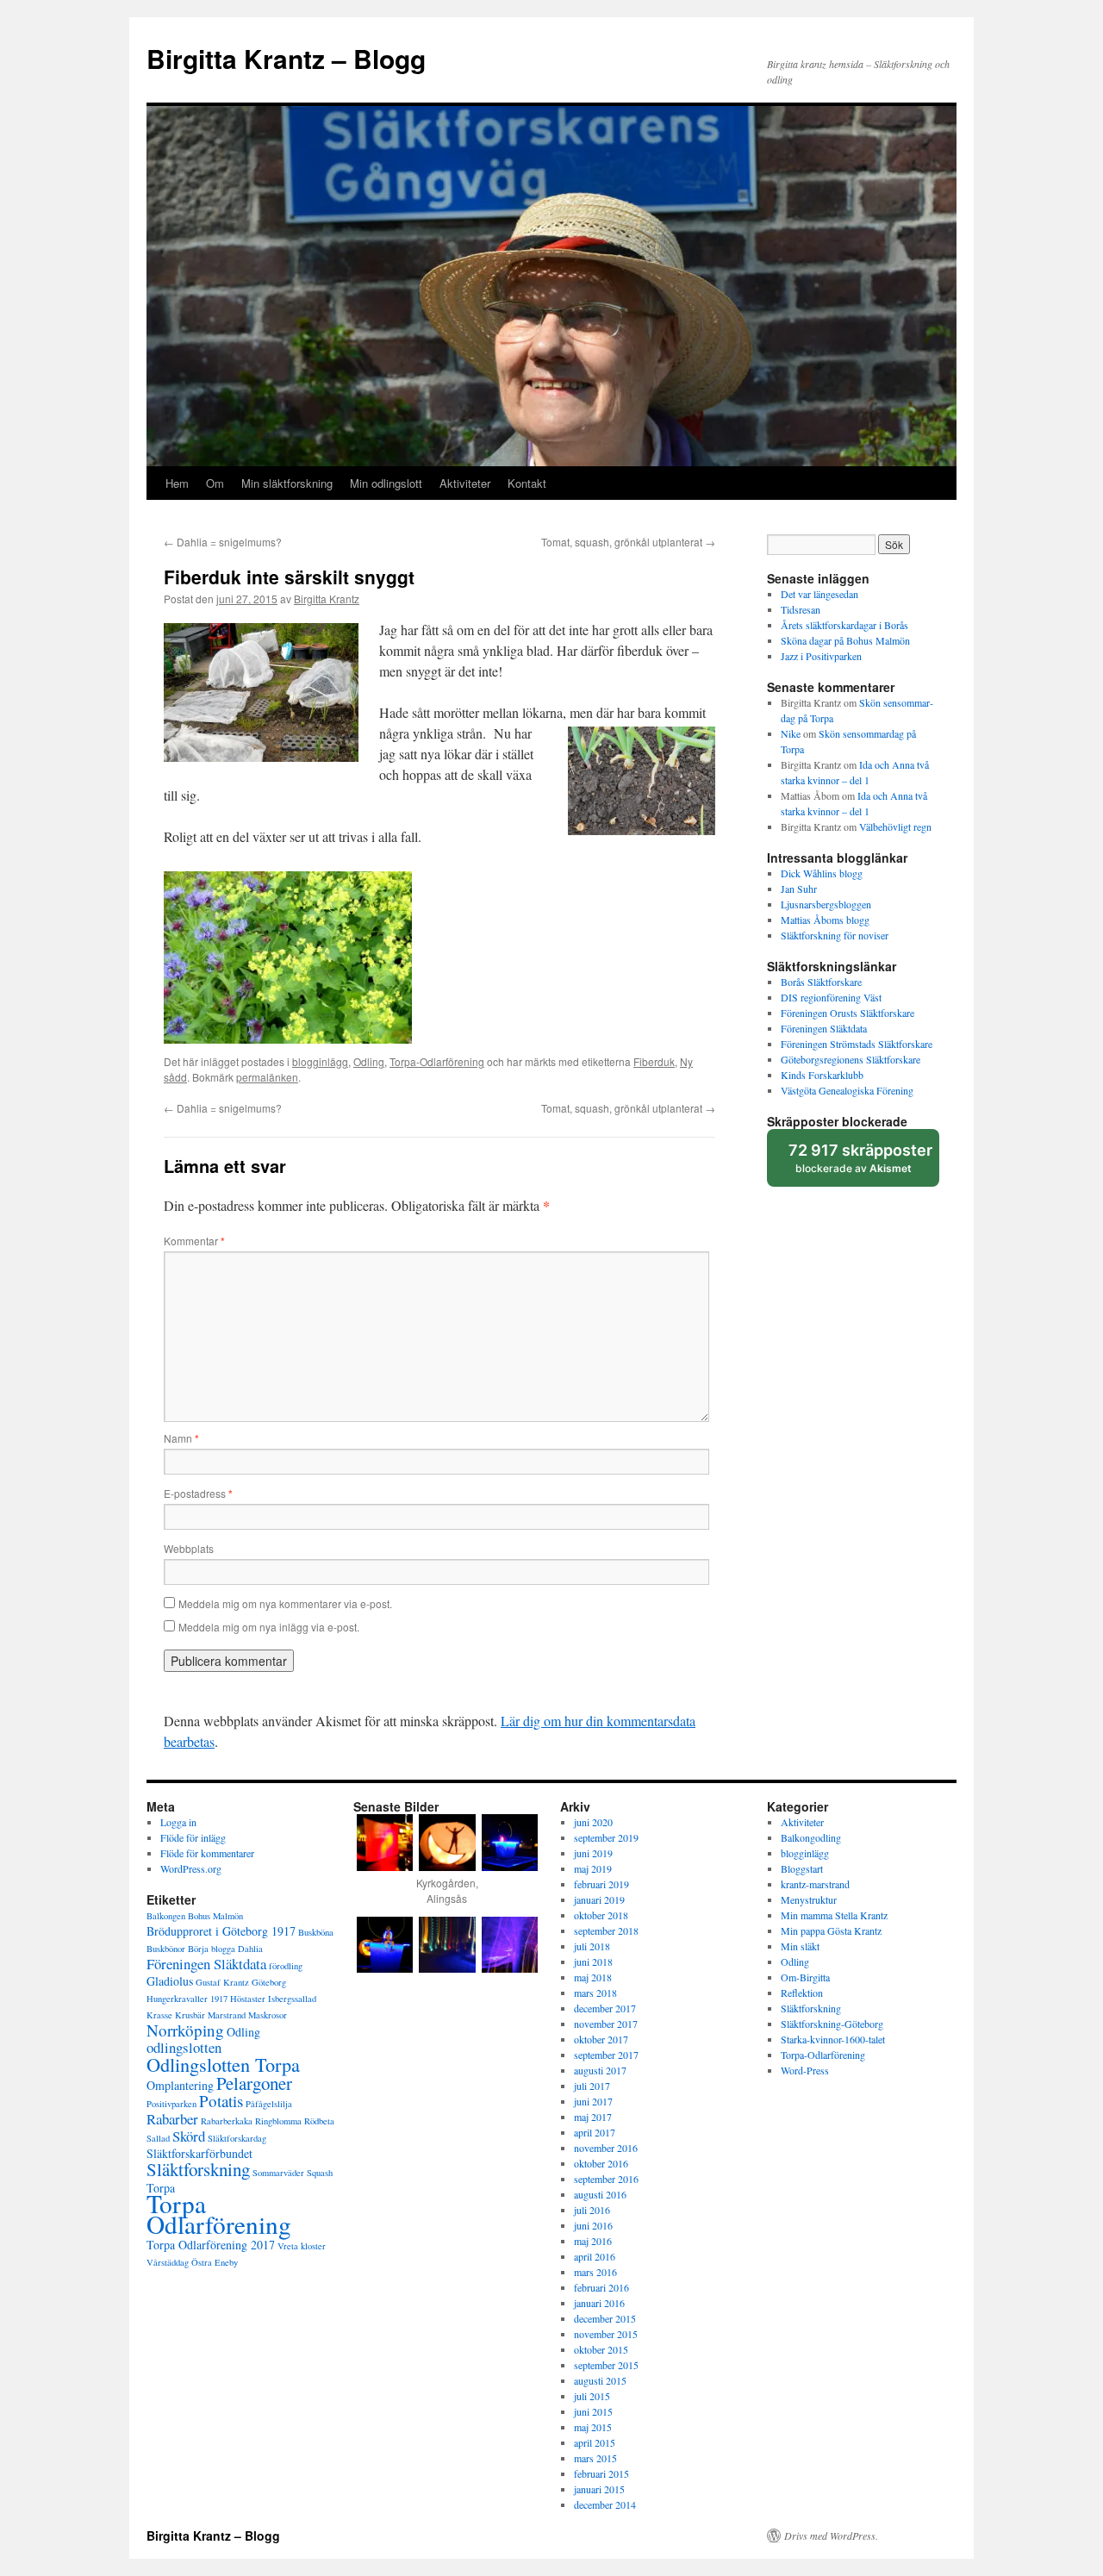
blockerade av (863, 1164)
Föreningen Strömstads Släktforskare (857, 1044)
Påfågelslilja (269, 2104)
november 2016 (606, 2148)
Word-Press (805, 2070)
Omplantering (180, 2085)
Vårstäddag (168, 2262)
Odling (369, 1061)
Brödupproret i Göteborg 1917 (221, 1931)
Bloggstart (802, 1868)
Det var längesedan (819, 594)
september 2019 (606, 1837)
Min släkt (800, 1946)
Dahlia (250, 1949)
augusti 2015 (600, 2380)
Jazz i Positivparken (821, 656)
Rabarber (172, 2119)
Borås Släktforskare (821, 982)
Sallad (158, 2138)
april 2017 (595, 2132)
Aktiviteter (465, 483)
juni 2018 (593, 1962)
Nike (791, 733)
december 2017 (605, 2008)
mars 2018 (595, 1993)
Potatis (221, 2101)
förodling (286, 1966)
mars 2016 (595, 2272)
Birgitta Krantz (327, 599)
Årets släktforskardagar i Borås (844, 625)
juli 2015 (592, 2396)
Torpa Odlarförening (219, 2214)
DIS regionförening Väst (831, 997)
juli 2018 (592, 1946)
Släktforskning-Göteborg (832, 2024)
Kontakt (527, 483)
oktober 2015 (601, 2349)
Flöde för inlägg (193, 1837)
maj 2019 (593, 1868)
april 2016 (595, 2256)
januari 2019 (599, 1899)
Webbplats (189, 1548)
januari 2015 (599, 2489)
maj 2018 (593, 1977)
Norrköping (185, 2030)
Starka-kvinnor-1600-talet (833, 2039)
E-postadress (198, 1493)
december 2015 (605, 2318)
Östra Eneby (215, 2262)
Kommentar (194, 1241)
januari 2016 (599, 2303)
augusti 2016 (600, 2194)
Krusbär (190, 2015)
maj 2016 (593, 2241)
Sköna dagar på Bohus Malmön (845, 640)
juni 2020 (593, 1822)
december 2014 (605, 2504)
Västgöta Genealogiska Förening (847, 1090)
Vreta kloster (302, 2246)
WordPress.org (191, 1868)
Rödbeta (319, 2121)
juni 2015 (593, 2411)
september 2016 (606, 2179)
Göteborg (269, 1982)
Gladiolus (170, 1981)
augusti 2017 (600, 2070)
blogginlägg (320, 1061)
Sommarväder (278, 2173)
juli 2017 (592, 2086)
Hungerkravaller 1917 (187, 1999)
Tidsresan (801, 609)
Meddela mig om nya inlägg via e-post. (269, 1627)
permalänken (267, 1077)
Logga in (178, 1822)
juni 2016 (593, 2225)
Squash (320, 2173)
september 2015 (606, 2365)
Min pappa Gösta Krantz (831, 1930)
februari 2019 (601, 1884)
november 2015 (606, 2334)
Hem (177, 483)
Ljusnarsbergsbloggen (826, 904)
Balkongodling (811, 1837)
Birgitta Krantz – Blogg (286, 58)
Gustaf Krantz (222, 1982)
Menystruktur (809, 1899)
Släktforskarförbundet (199, 2153)
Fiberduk (654, 1061)
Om (215, 483)
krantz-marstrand (815, 1884)
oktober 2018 (601, 1915)
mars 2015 (595, 2458)
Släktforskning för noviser (835, 935)
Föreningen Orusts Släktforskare (848, 1013)
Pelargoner (254, 2083)
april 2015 (595, 2442)
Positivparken (171, 2104)
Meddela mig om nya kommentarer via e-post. (285, 1603)
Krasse (159, 2015)
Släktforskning (198, 2169)
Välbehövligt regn (895, 826)
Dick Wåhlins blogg (822, 873)
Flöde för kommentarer (207, 1853)
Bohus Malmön (215, 1916)
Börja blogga (212, 1949)
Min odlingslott (386, 483)
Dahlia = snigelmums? (223, 542)
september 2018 (606, 1930)
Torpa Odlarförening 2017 (211, 2245)
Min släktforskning (287, 483)
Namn (181, 1438)
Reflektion (802, 1993)
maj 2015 (593, 2427)
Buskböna (316, 1932)
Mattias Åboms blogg (825, 920)
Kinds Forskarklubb (822, 1075)
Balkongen (166, 1916)
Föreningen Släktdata (824, 1028)
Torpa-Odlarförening (437, 1061)
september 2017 (606, 2055)
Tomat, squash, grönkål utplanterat (628, 542)
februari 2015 (601, 2473)
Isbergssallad (292, 1999)
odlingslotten (184, 2047)
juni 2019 (593, 1853)
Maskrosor (268, 2015)
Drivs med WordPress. (831, 2535)
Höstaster (248, 1999)
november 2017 (606, 2024)
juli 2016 (592, 2210)
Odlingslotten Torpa (223, 2064)
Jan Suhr (799, 889)
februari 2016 (601, 2287)
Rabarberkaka (227, 2121)
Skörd (189, 2136)
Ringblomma (278, 2121)
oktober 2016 (601, 2163)
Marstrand (227, 2015)
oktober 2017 (601, 2039)
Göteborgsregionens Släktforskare (851, 1059)
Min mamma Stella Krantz (834, 1915)
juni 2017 (593, 2101)
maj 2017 (593, 2117)
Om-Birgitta (805, 1977)
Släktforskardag (237, 2138)
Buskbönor (166, 1949)
